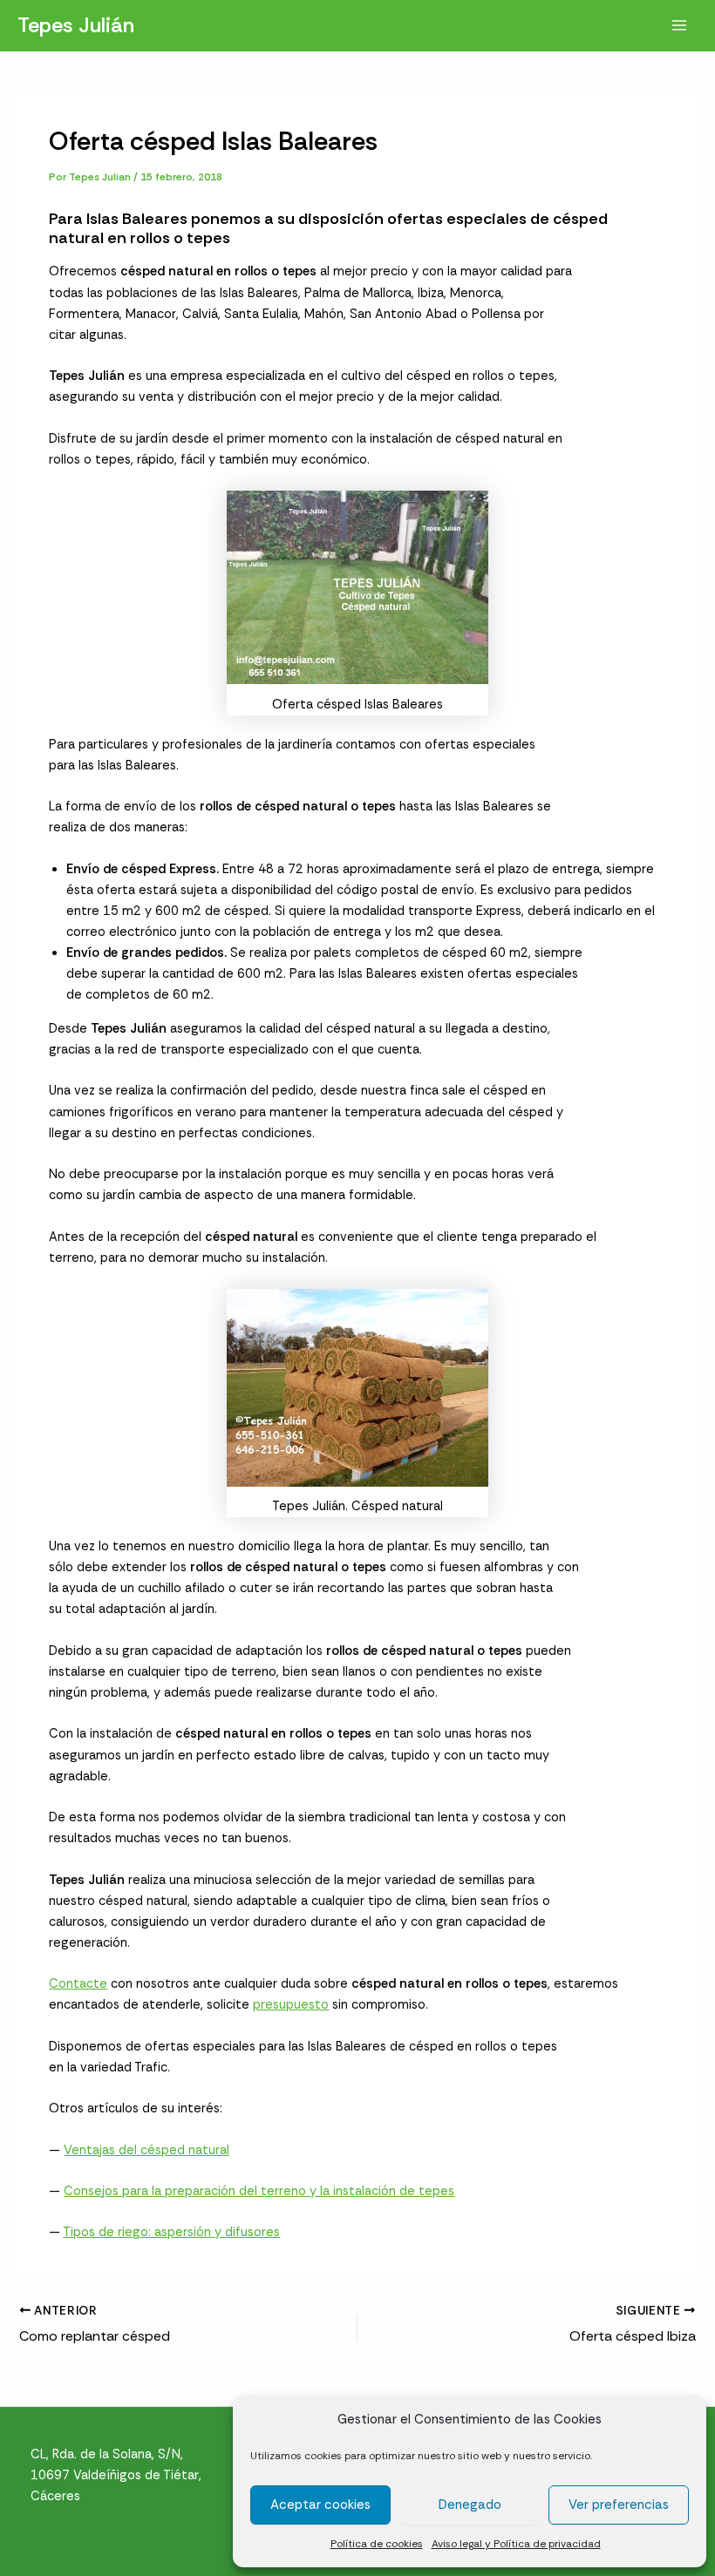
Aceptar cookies (320, 2505)
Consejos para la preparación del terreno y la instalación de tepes (259, 2191)
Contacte (78, 1984)
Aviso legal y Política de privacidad (516, 2544)
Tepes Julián (76, 25)
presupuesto (291, 2005)
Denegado (470, 2505)
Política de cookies (377, 2544)
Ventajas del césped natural (146, 2150)
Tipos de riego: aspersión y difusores (171, 2232)
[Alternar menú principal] (679, 25)
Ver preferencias (619, 2505)
